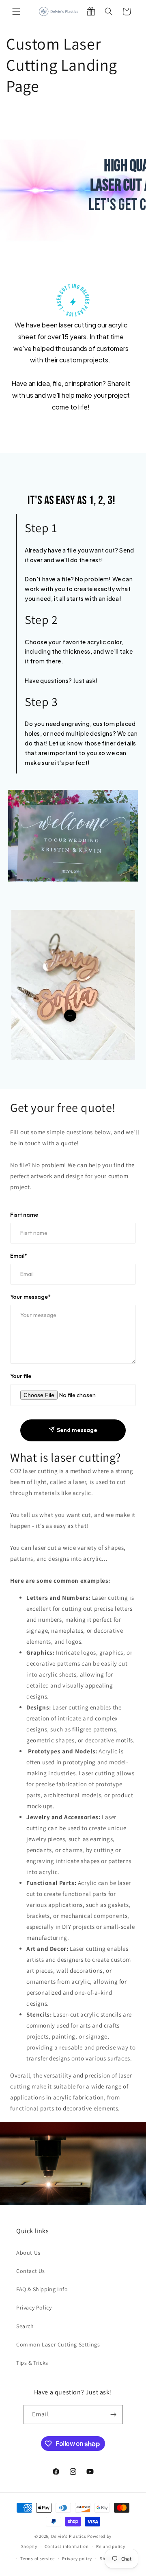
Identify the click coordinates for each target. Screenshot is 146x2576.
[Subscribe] (114, 2415)
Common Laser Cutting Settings (58, 2344)
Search (25, 2326)
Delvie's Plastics (69, 2536)
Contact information (67, 2546)
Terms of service (37, 2559)
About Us (28, 2253)
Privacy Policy (34, 2307)
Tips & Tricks (32, 2363)
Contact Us (31, 2271)
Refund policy (111, 2546)
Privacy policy (77, 2559)
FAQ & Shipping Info (42, 2289)
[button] (16, 11)
